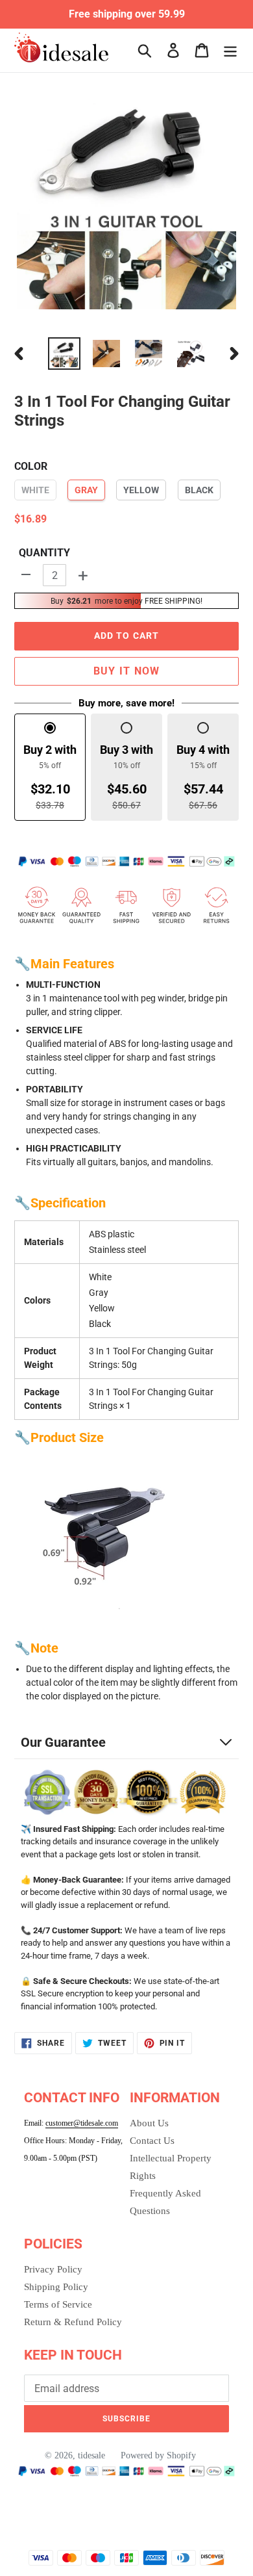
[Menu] (230, 50)
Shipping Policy (56, 2287)
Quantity (44, 553)
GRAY (86, 490)
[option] (65, 354)
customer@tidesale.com (82, 2123)
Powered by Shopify (158, 2455)
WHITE (35, 490)
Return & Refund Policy (73, 2322)
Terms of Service (58, 2304)
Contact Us (152, 2141)
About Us (149, 2123)
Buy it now (127, 671)
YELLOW (141, 490)
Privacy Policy (53, 2269)
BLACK (199, 490)
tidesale (91, 2455)
